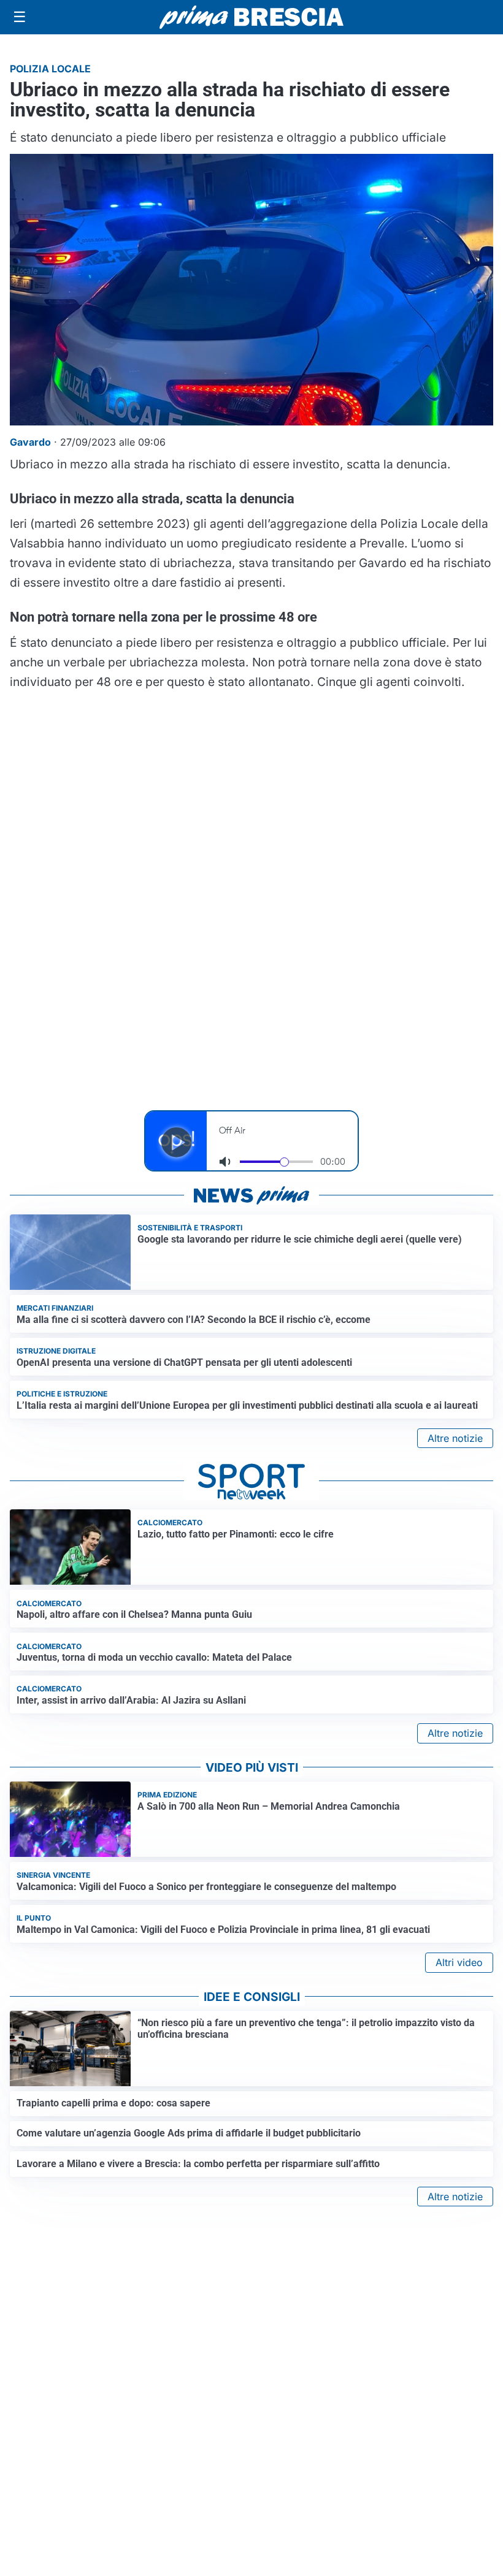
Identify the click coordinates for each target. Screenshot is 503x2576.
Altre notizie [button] (455, 1438)
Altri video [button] (459, 1962)
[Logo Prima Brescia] (251, 17)
